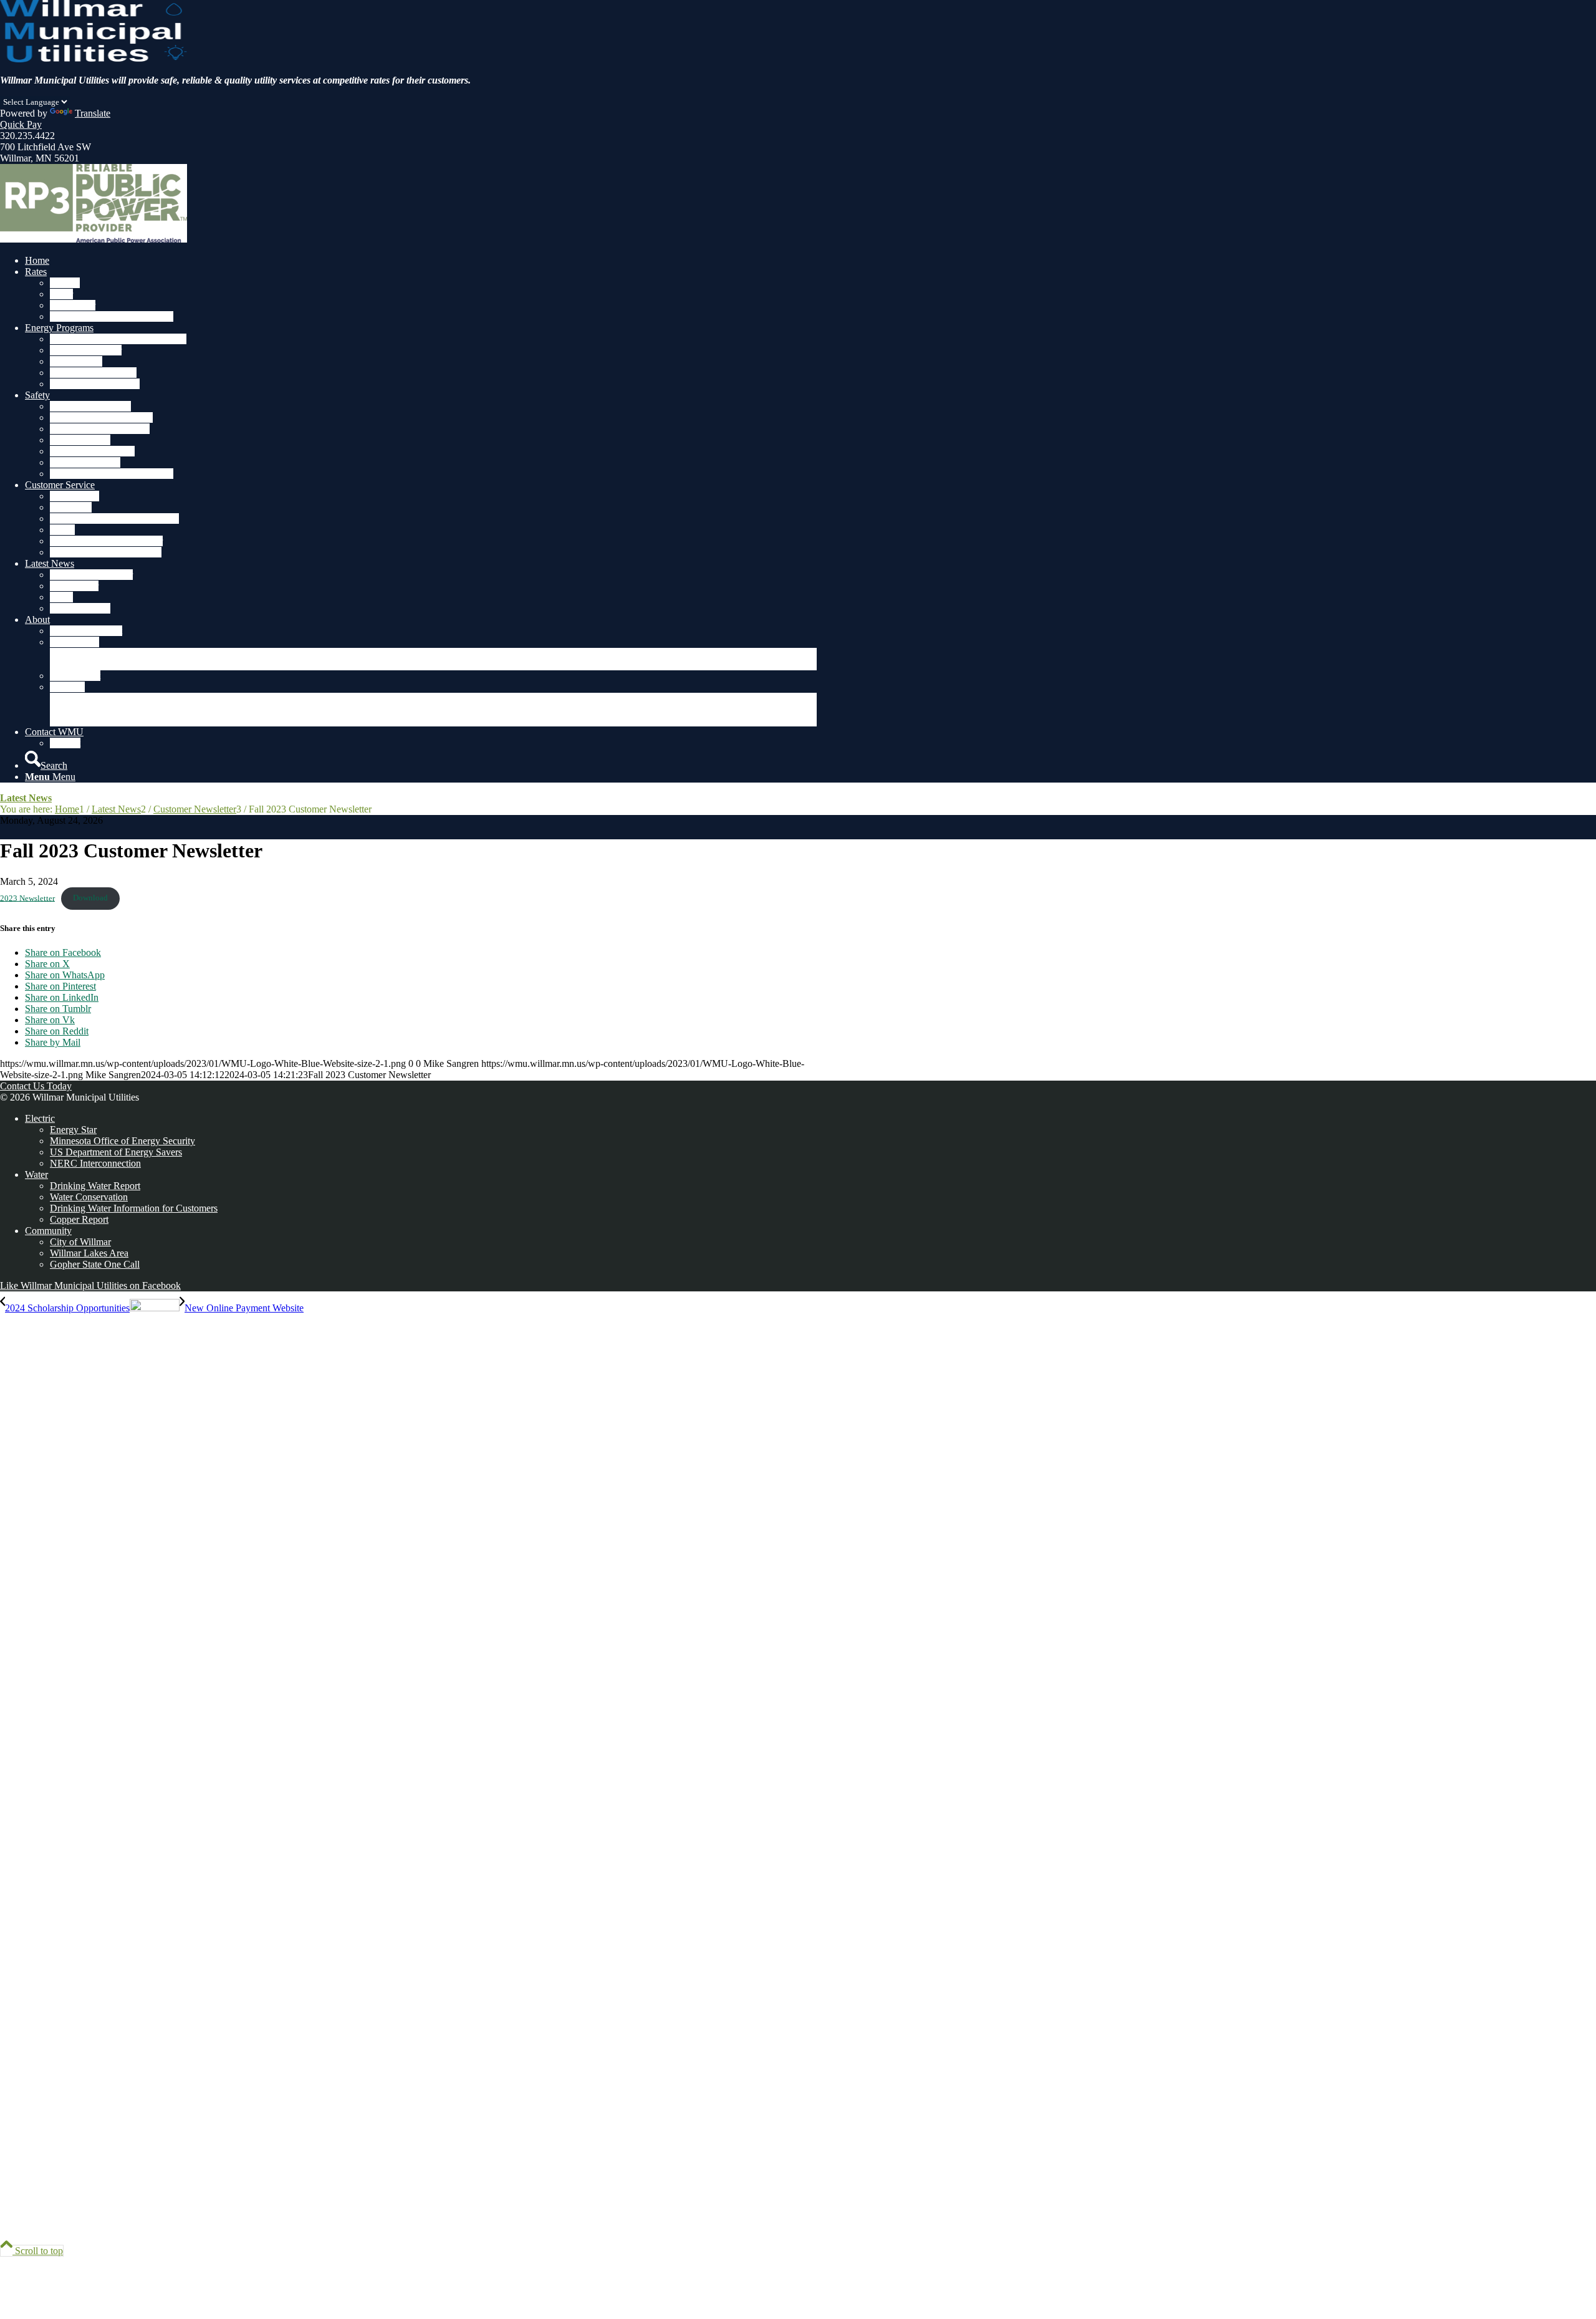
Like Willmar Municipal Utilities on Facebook (90, 1285)
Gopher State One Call (95, 1264)
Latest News (26, 798)
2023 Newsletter (27, 898)
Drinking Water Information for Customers (134, 1208)
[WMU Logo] (94, 59)
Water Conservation (89, 1197)
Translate (93, 113)
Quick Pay (21, 124)
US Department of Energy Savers (116, 1152)
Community (48, 1231)
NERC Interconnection (95, 1163)
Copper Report (79, 1219)
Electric (40, 1118)
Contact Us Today (36, 1086)
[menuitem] (421, 261)
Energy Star (73, 1130)
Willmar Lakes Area (89, 1253)
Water (36, 1174)
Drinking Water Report (95, 1186)
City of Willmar (80, 1242)
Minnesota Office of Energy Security (123, 1141)
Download (90, 898)
